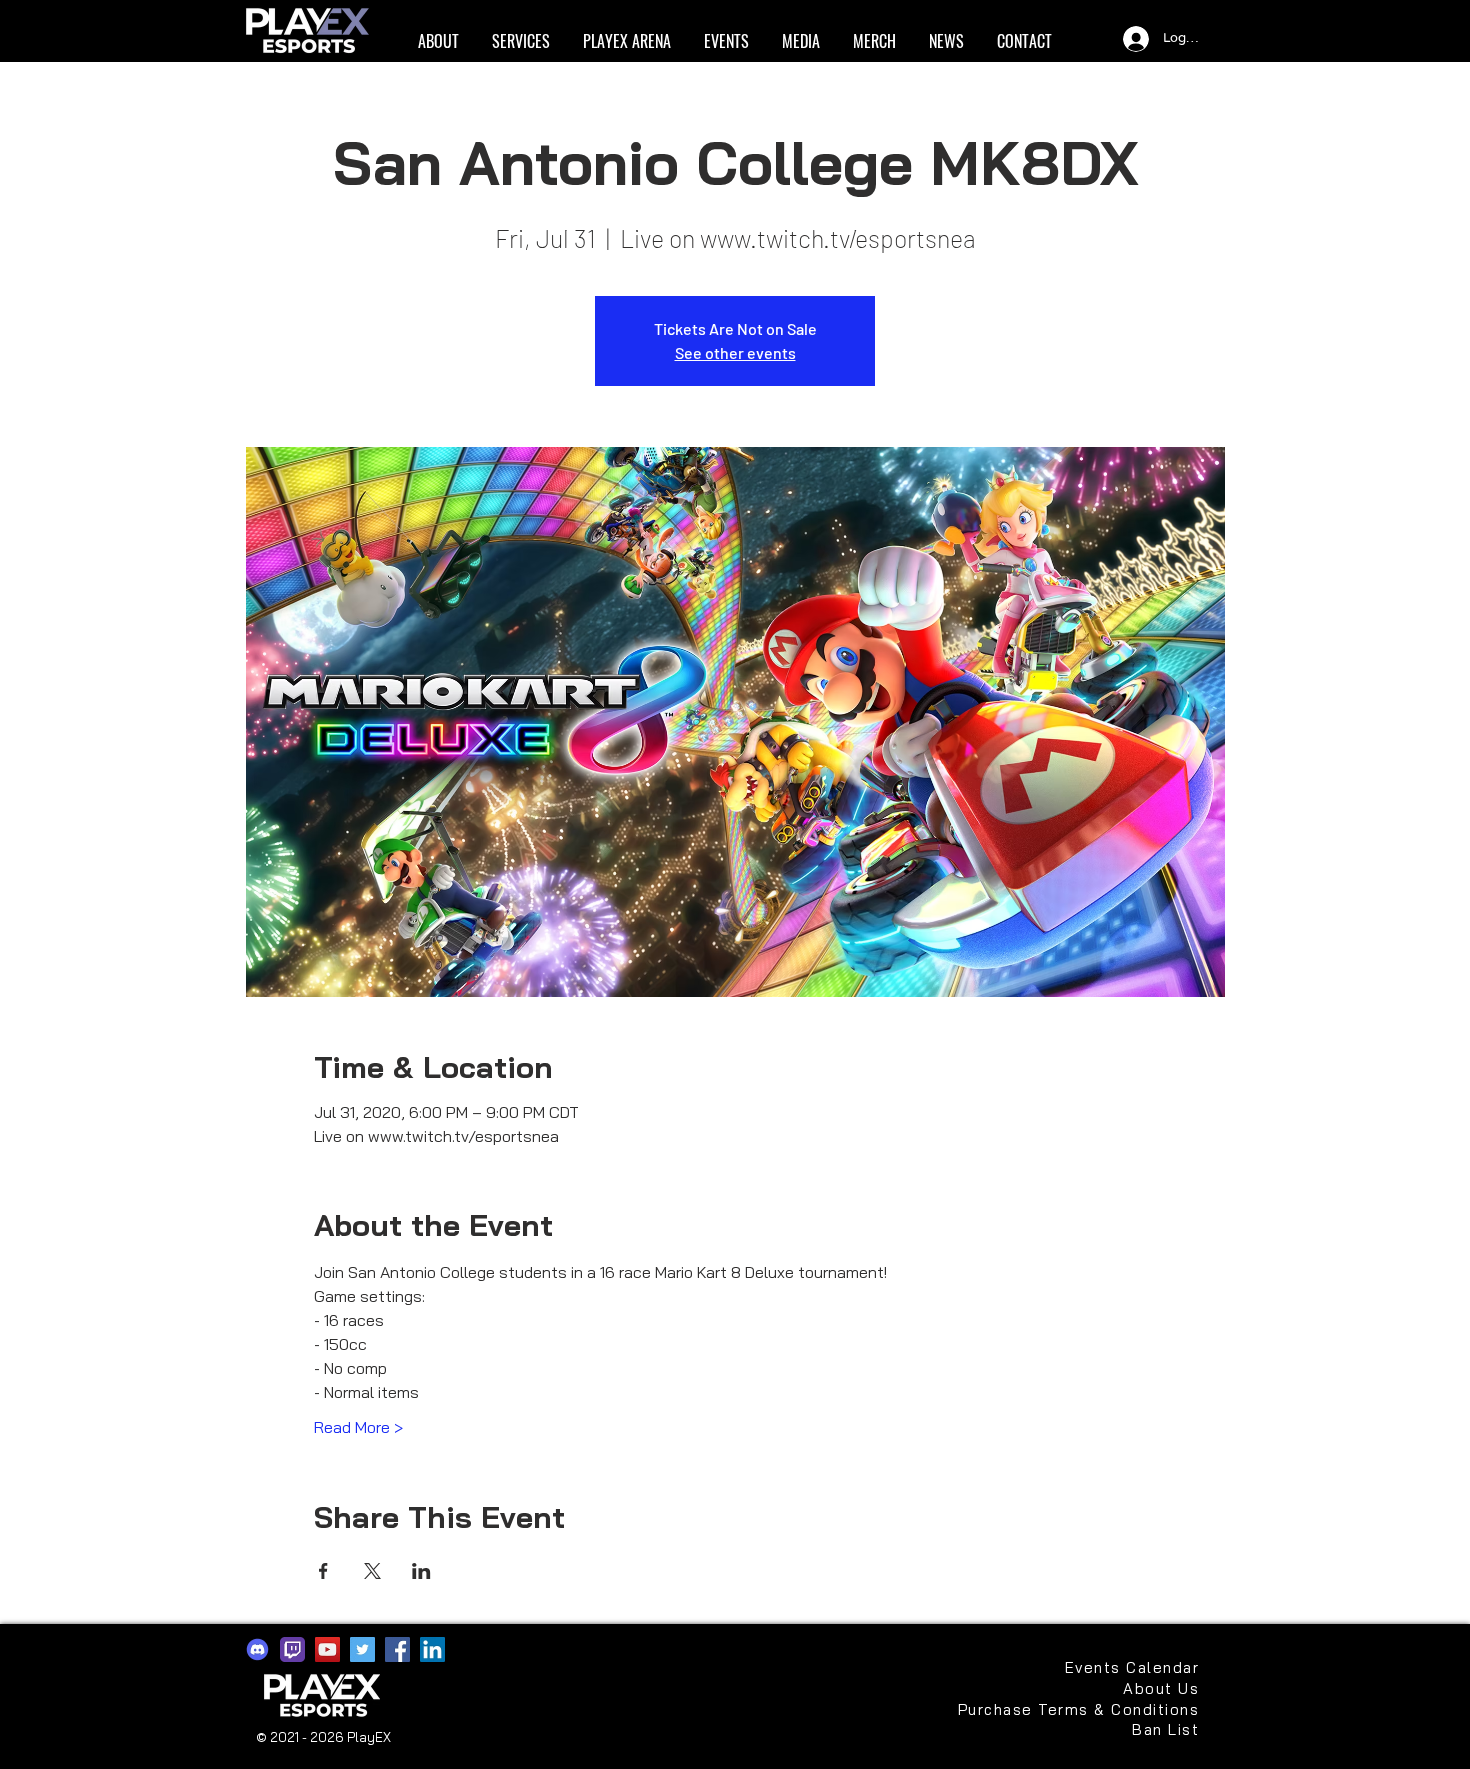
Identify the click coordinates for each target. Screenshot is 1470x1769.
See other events (735, 352)
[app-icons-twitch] (292, 1649)
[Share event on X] (372, 1571)
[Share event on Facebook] (323, 1571)
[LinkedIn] (432, 1649)
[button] (438, 41)
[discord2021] (257, 1649)
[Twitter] (362, 1649)
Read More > (358, 1427)
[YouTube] (327, 1649)
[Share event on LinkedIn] (421, 1571)
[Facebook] (397, 1649)
